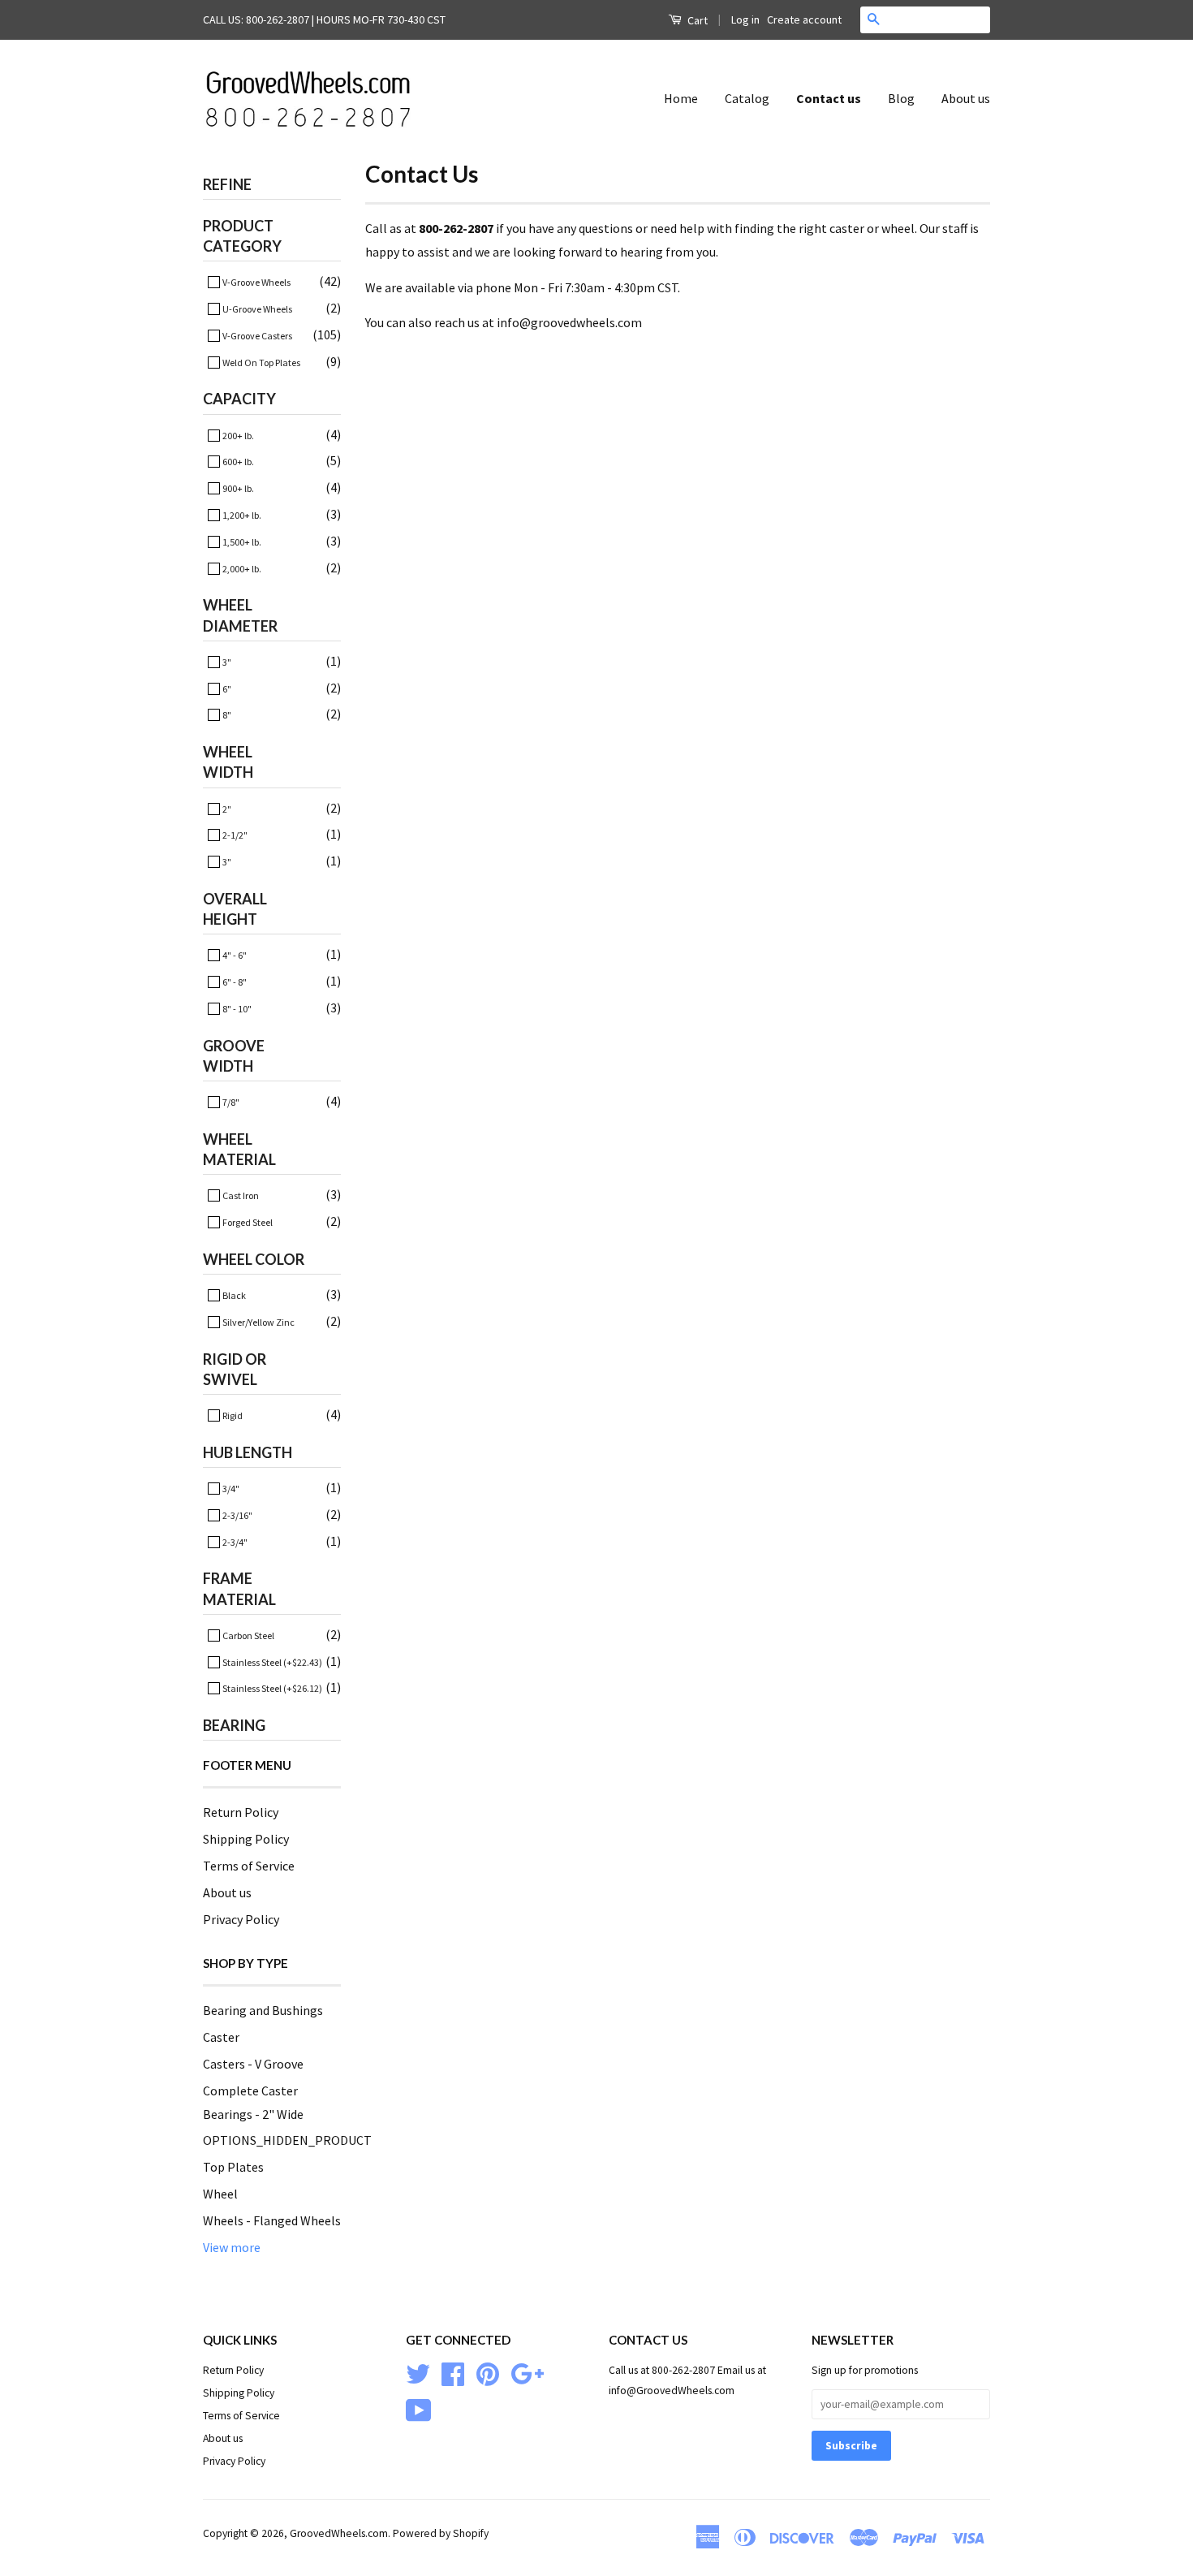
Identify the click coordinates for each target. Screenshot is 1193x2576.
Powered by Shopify (441, 2533)
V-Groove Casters (256, 336)
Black (233, 1295)
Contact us (829, 98)
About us (966, 98)
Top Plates (233, 2167)
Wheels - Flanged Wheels (272, 2220)
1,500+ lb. (241, 542)
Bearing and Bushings (263, 2010)
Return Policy (241, 1812)
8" (226, 715)
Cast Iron (240, 1195)
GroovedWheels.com (339, 2533)
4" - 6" (234, 955)
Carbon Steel (248, 1635)
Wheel (220, 2194)
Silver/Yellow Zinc (258, 1322)
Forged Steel (247, 1222)
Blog (901, 98)
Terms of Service (249, 1866)
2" (226, 809)
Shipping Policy (246, 1839)
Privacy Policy (241, 1919)
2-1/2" (234, 835)
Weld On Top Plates (261, 362)
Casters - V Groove (253, 2064)
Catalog (747, 98)
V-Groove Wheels (256, 282)
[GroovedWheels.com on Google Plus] (527, 2373)
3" (226, 662)
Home (681, 98)
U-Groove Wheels (256, 309)
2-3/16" (237, 1515)
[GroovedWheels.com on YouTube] (419, 2409)
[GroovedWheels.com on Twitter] (418, 2373)
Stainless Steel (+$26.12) (271, 1688)
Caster (221, 2037)
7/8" (230, 1102)
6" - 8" (234, 982)
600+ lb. (237, 462)
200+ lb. (237, 436)
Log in (745, 19)
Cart (696, 20)
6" (226, 689)
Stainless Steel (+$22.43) (271, 1662)
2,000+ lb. (241, 569)
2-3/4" (234, 1542)
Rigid (232, 1415)
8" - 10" (236, 1009)
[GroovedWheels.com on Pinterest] (488, 2373)
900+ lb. (237, 488)
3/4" (230, 1489)
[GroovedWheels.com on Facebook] (453, 2373)
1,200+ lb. (241, 515)
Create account (804, 19)
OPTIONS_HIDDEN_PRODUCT (287, 2140)
